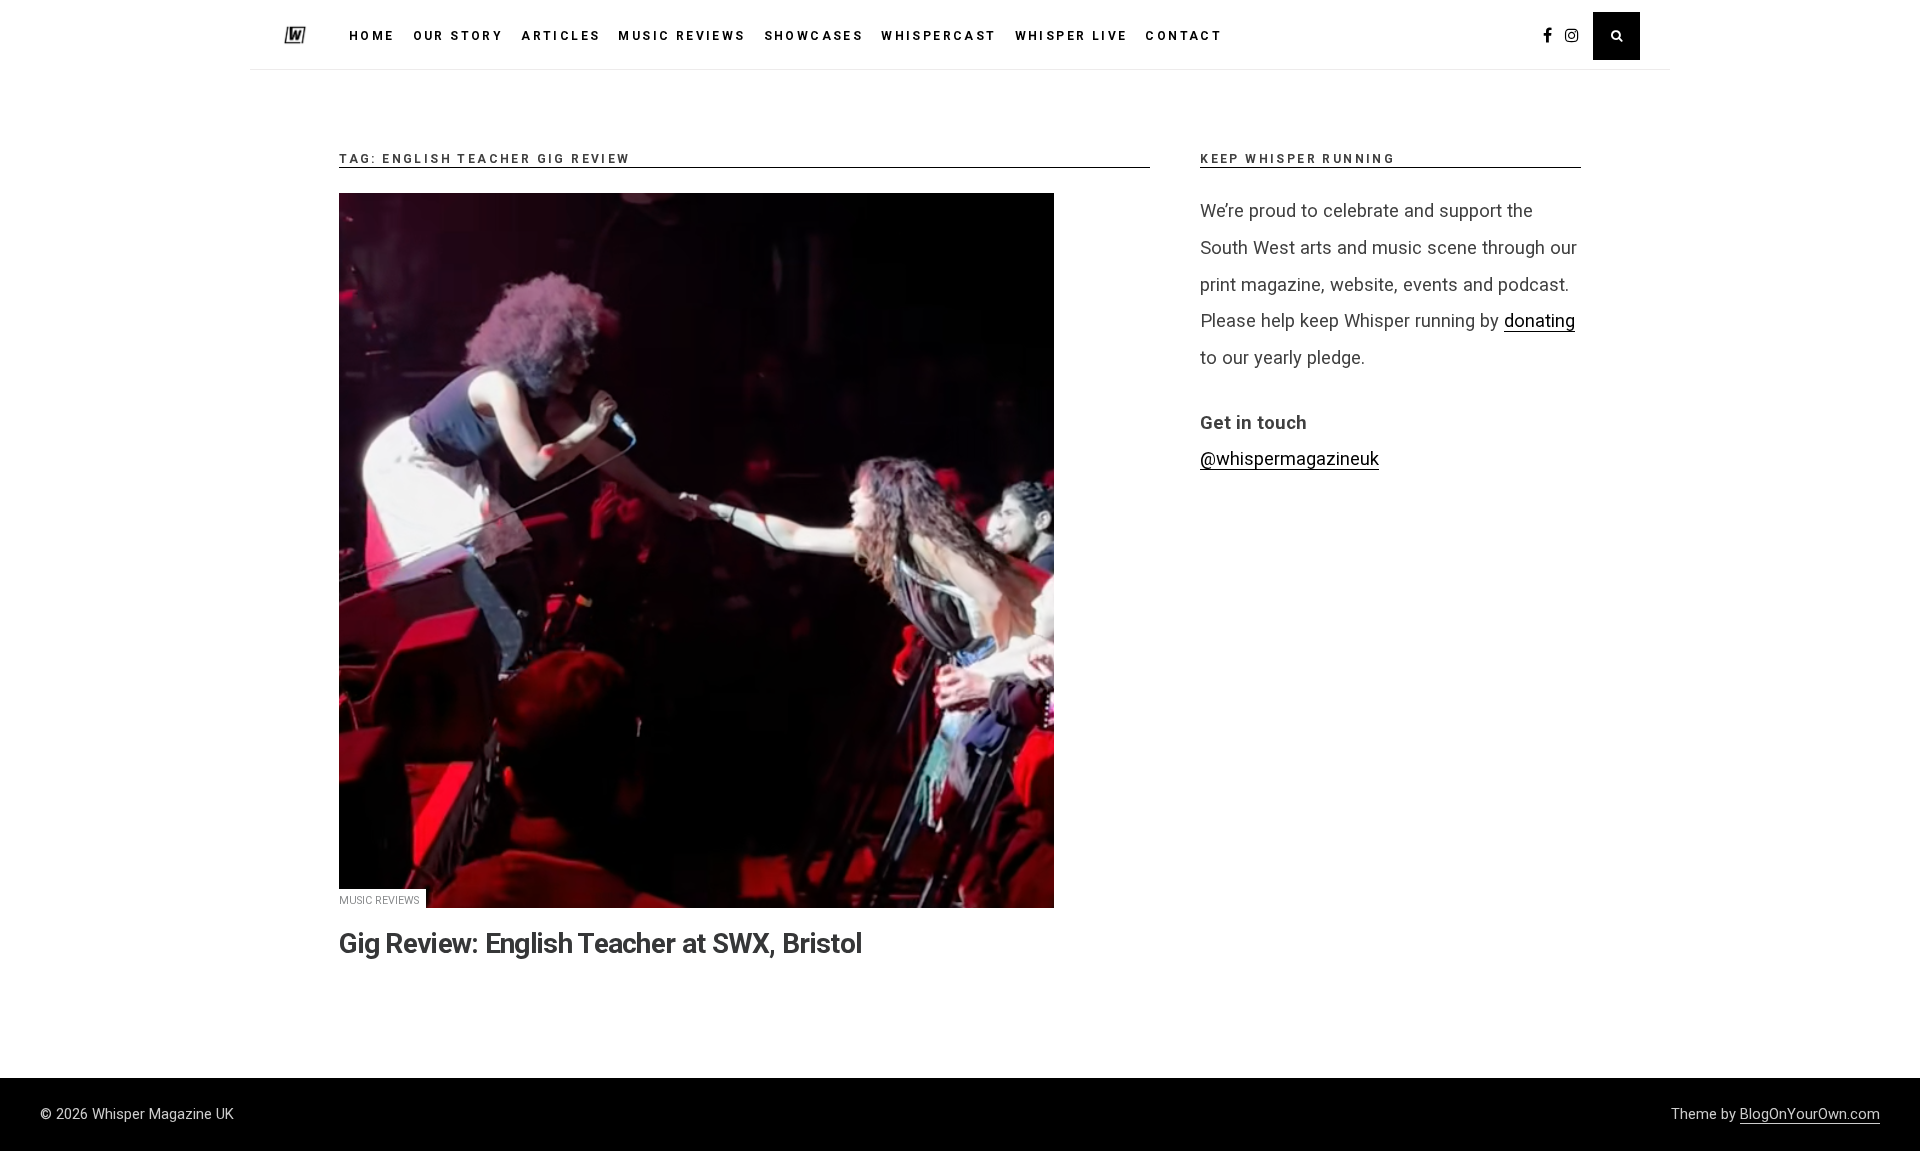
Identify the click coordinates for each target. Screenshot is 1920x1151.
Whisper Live (1071, 36)
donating (1539, 320)
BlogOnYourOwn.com (1810, 1114)
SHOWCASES (814, 36)
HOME (372, 36)
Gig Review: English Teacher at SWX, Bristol (600, 943)
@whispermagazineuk (1289, 458)
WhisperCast (938, 36)
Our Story (458, 36)
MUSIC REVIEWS (681, 36)
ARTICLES (560, 36)
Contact (1183, 36)
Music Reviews (379, 900)
